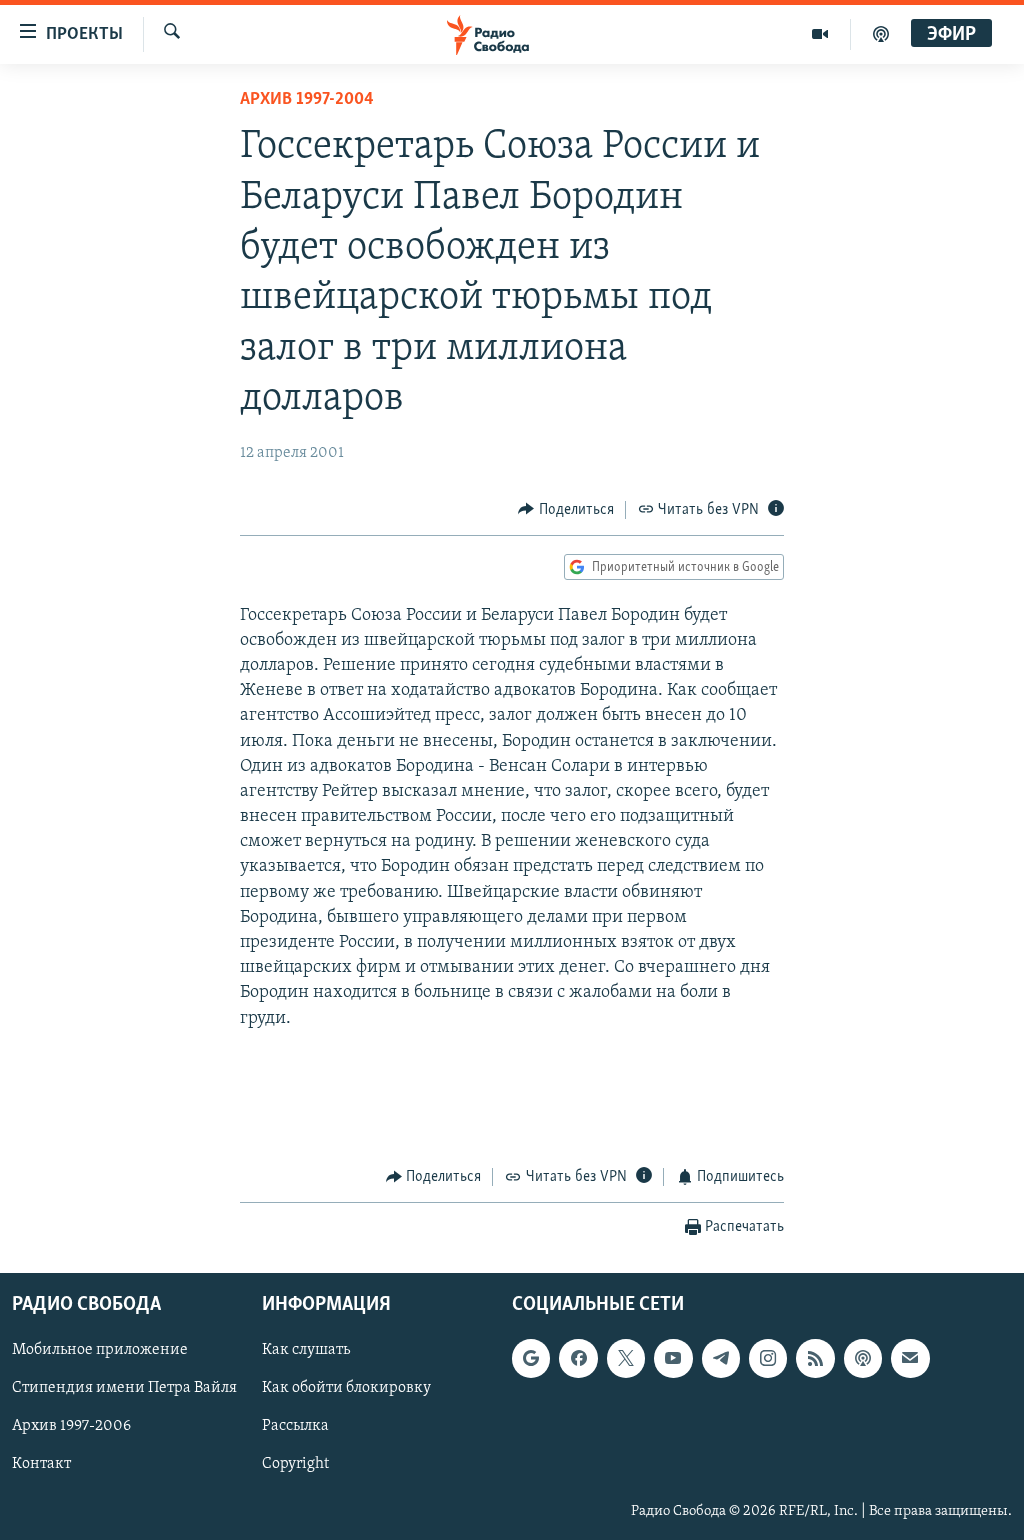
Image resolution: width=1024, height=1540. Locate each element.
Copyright (295, 1464)
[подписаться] (910, 1358)
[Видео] (820, 34)
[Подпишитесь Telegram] (721, 1358)
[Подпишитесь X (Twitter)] (626, 1358)
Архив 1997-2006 (71, 1426)
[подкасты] (881, 34)
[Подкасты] (863, 1358)
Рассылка (295, 1426)
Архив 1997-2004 (307, 100)
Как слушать (306, 1350)
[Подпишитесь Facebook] (578, 1358)
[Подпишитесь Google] (531, 1358)
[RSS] (815, 1358)
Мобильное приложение (100, 1350)
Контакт (41, 1464)
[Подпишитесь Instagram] (768, 1358)
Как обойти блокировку (346, 1388)
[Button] (566, 510)
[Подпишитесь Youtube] (673, 1358)
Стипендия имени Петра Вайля (124, 1388)
